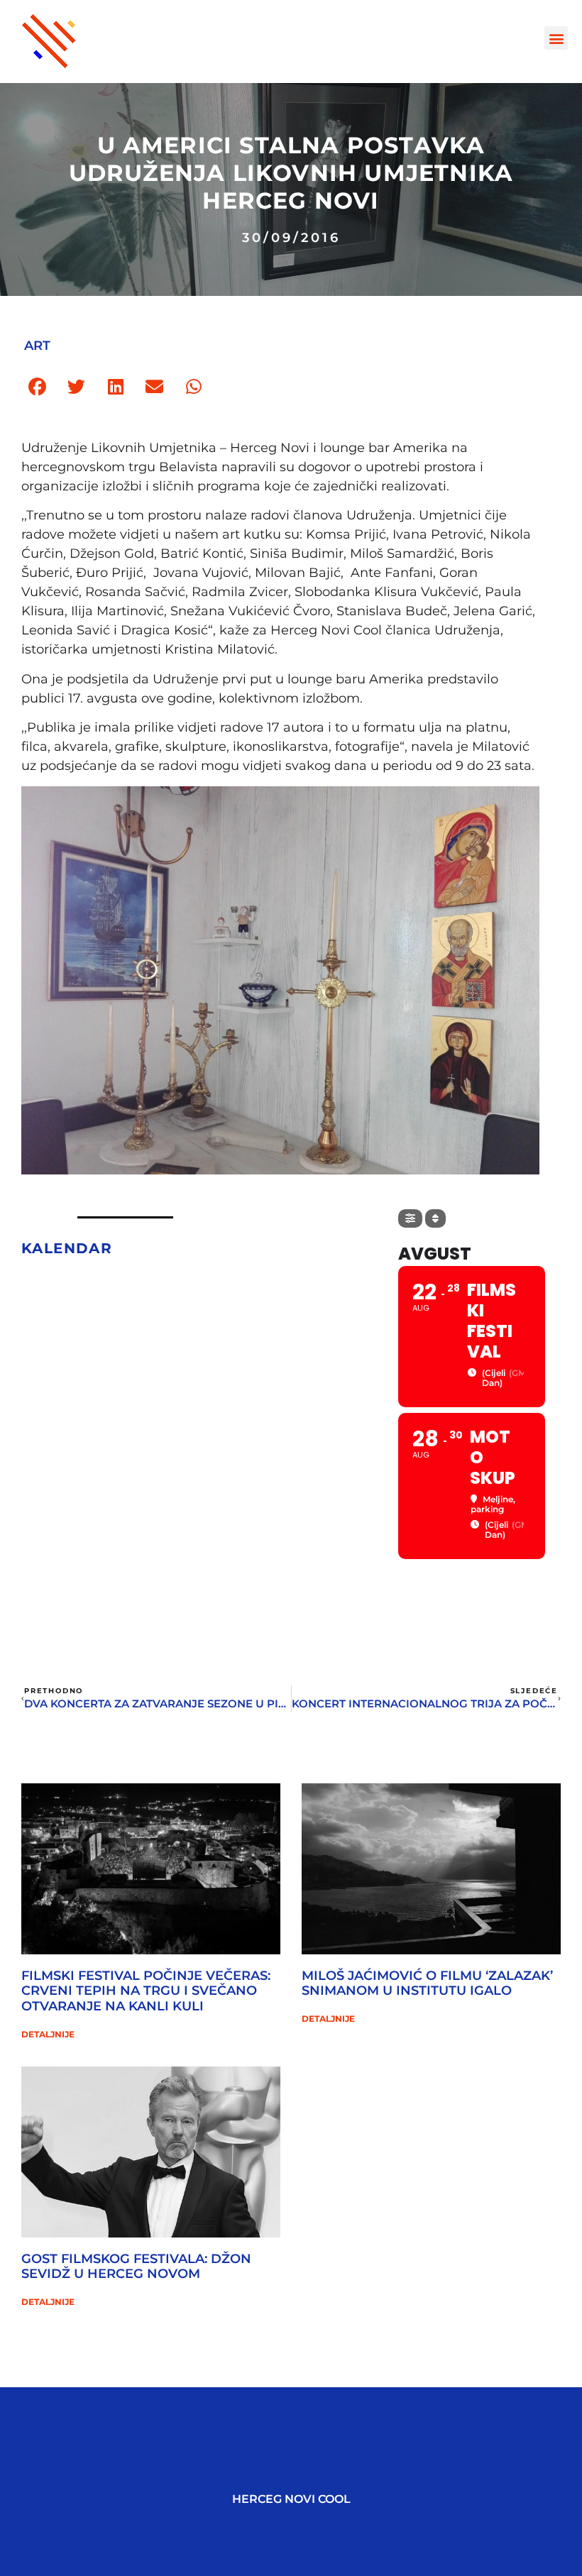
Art (37, 346)
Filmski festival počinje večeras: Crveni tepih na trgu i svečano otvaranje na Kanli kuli (146, 1991)
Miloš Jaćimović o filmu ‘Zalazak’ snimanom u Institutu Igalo (427, 1983)
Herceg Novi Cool (291, 2499)
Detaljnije (48, 2034)
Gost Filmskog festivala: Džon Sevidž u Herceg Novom (136, 2267)
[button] (556, 38)
